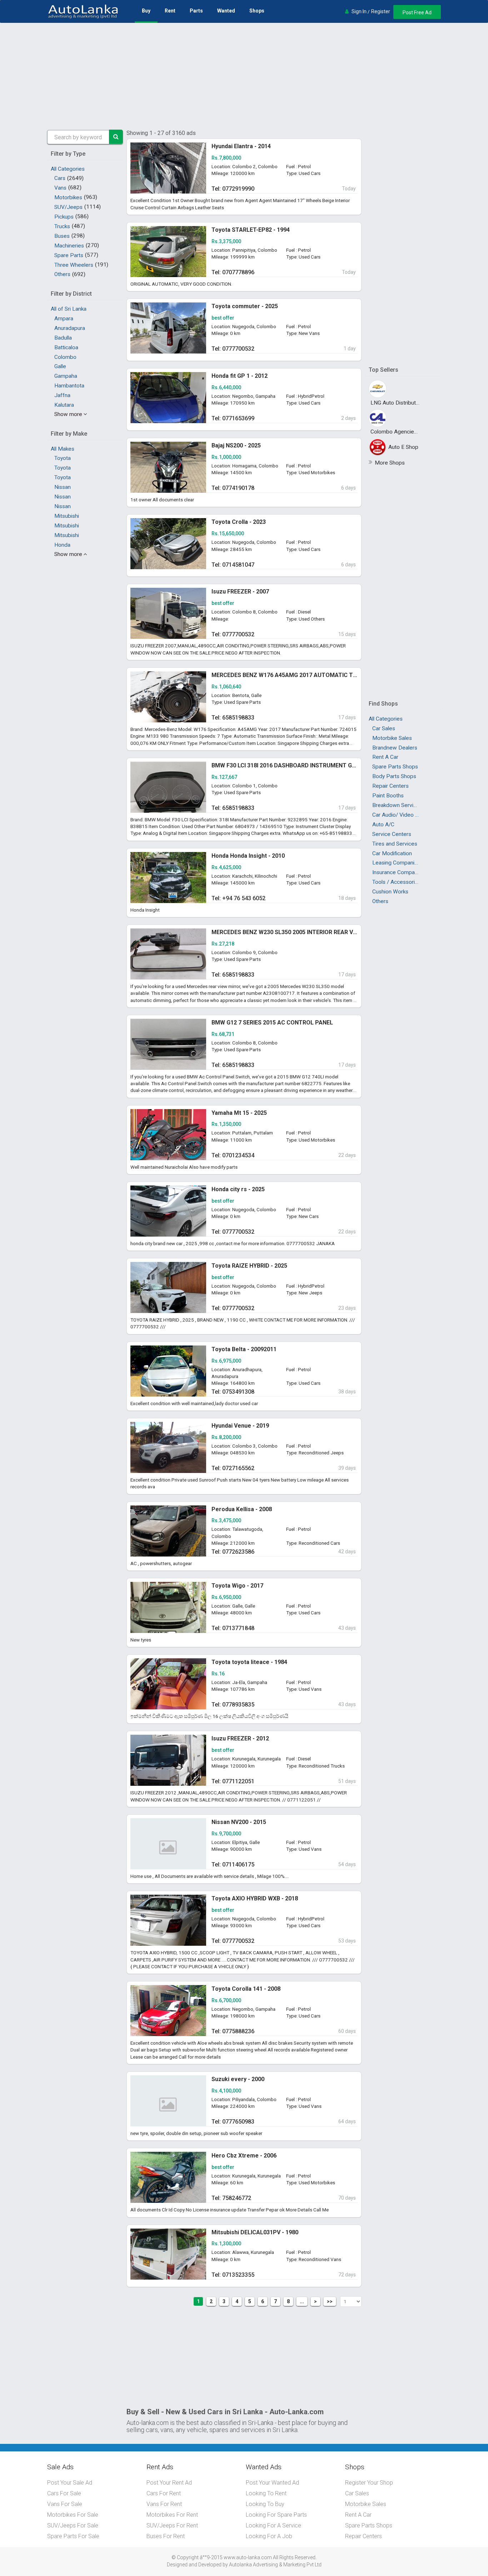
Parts (196, 11)
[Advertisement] (244, 76)
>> (330, 2301)
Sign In (359, 11)
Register (381, 11)
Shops (257, 11)
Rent (170, 11)
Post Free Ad (417, 12)
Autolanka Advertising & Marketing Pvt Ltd (275, 2565)
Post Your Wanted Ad (272, 2483)
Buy (146, 11)
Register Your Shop (369, 2483)
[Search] (116, 137)
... (302, 2301)
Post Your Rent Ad (169, 2483)
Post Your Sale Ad (70, 2483)
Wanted (226, 11)
